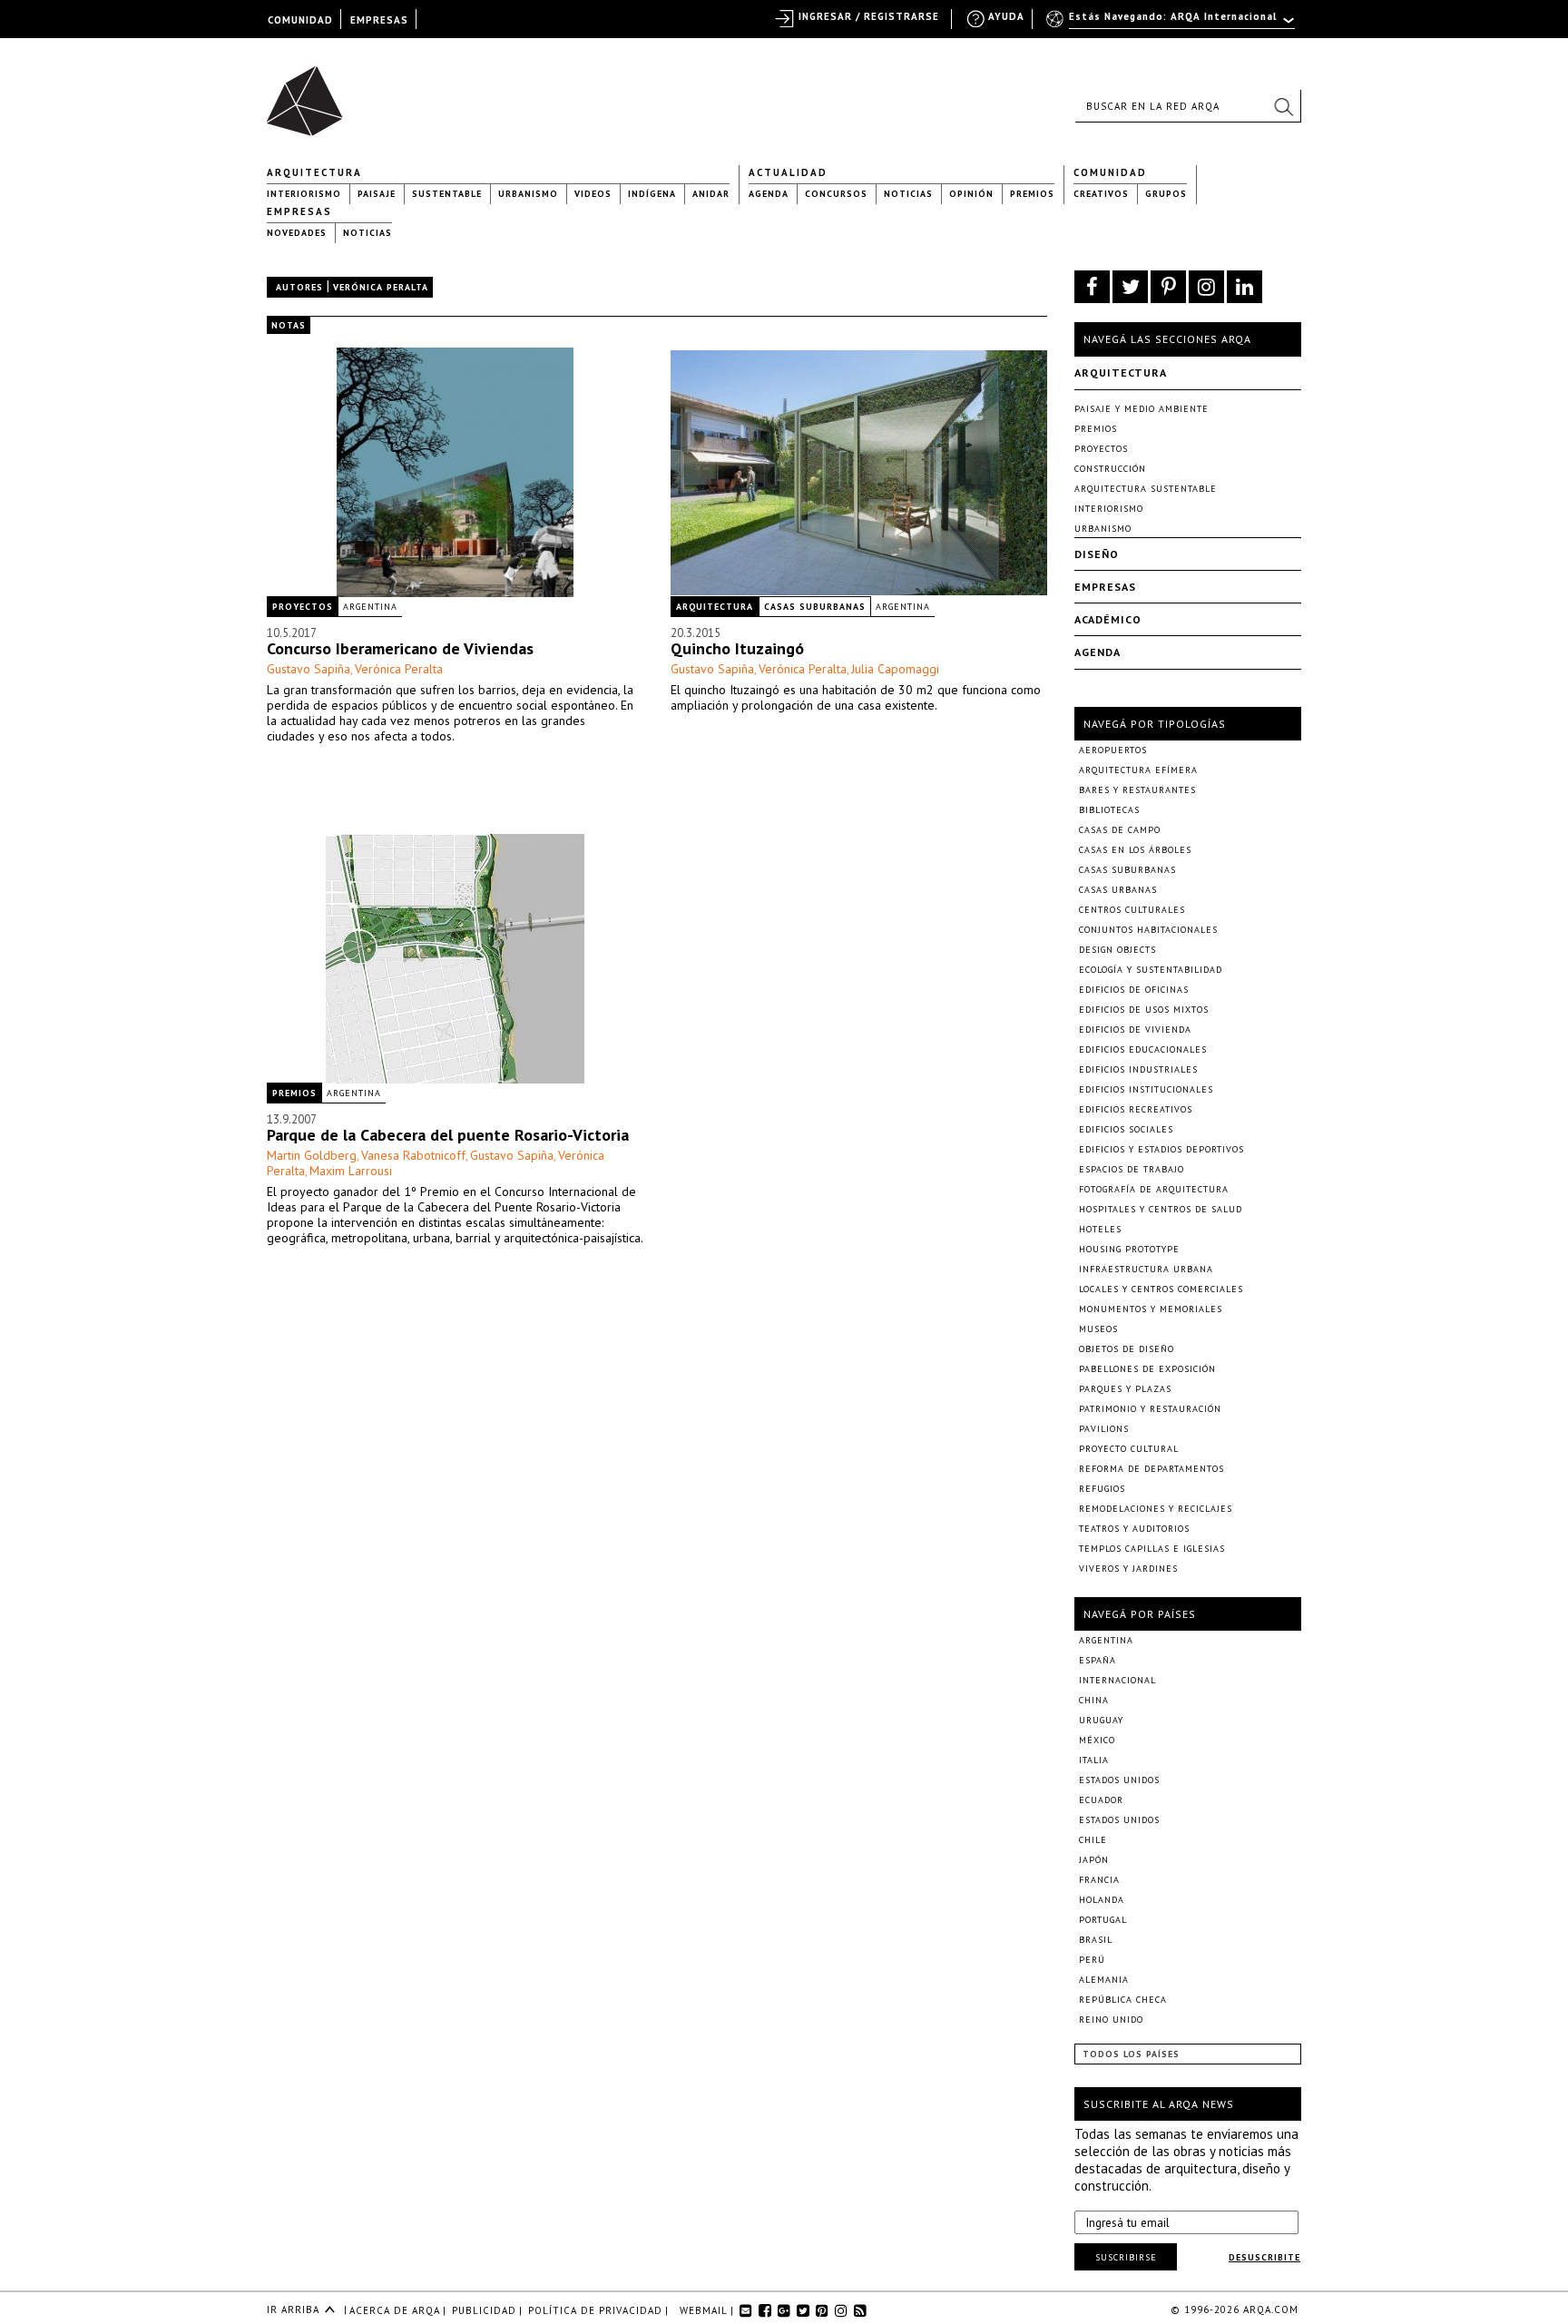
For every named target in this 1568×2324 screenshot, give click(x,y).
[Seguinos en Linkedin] (1245, 287)
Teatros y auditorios (1134, 1529)
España (1098, 1660)
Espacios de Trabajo (1132, 1169)
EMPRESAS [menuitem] (379, 20)
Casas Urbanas (1118, 890)
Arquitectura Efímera (1138, 770)
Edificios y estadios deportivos (1161, 1149)
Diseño (1097, 554)
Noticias (908, 194)
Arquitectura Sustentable (1146, 489)
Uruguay (1101, 1720)
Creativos (1101, 194)
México (1097, 1740)
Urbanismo (528, 194)
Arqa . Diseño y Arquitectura (310, 93)
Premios (1032, 194)
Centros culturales (1132, 910)
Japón (1094, 1860)
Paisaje (377, 194)
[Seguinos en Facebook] (1092, 287)
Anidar (711, 194)
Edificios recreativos (1136, 1109)
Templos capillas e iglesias (1152, 1549)
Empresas (299, 211)
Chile (1093, 1840)
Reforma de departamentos (1151, 1469)
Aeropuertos (1113, 750)
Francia (1099, 1880)
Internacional (1117, 1680)
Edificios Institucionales (1146, 1089)
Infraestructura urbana (1146, 1269)
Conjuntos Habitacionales (1148, 930)
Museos (1098, 1329)
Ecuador (1101, 1800)
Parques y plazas (1125, 1389)
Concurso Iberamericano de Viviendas (400, 648)
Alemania (1104, 1980)
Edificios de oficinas (1134, 990)
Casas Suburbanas (815, 607)
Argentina (370, 607)
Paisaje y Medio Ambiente (1142, 409)
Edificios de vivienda (1135, 1030)
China (1094, 1700)
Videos (593, 194)
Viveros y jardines (1128, 1569)
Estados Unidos (1119, 1780)
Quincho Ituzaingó (737, 648)
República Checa (1123, 2000)
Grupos (1166, 194)
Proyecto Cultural (1129, 1449)
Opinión (971, 194)
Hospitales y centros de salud (1161, 1209)
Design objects (1117, 950)
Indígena (652, 194)
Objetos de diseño (1127, 1349)
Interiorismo (304, 194)
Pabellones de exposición (1147, 1369)
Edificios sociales (1126, 1129)
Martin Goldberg (312, 1155)
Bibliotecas (1109, 810)
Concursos (836, 194)
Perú (1092, 1960)
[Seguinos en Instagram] (1206, 287)
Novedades (297, 233)
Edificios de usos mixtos (1144, 1010)
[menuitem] (1172, 25)
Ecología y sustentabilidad (1151, 970)
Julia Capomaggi (895, 669)
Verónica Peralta (399, 669)
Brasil (1096, 1940)
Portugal (1103, 1920)
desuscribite (1264, 2257)
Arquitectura (314, 172)
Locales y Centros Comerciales (1161, 1289)
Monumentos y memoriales (1151, 1309)
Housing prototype (1129, 1249)
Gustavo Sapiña (309, 669)
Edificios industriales (1138, 1069)
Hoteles (1100, 1229)
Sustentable (447, 194)
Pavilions (1104, 1429)
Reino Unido (1111, 2020)
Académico (1108, 619)
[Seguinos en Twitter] (1130, 287)
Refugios (1102, 1489)
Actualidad (788, 172)
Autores (299, 287)
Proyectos (303, 607)
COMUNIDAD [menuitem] (300, 20)
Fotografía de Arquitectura (1154, 1189)
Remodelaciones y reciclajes (1156, 1509)
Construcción (1110, 469)
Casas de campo (1120, 830)
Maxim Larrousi (351, 1171)
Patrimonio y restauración (1150, 1409)
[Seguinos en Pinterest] (1168, 287)
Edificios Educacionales (1143, 1049)
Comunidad (1110, 172)
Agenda (769, 194)
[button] (1283, 106)
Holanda (1102, 1900)
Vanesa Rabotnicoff (413, 1155)
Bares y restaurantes (1137, 790)
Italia (1094, 1760)
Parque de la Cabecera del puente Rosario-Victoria (448, 1135)
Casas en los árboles (1135, 850)
